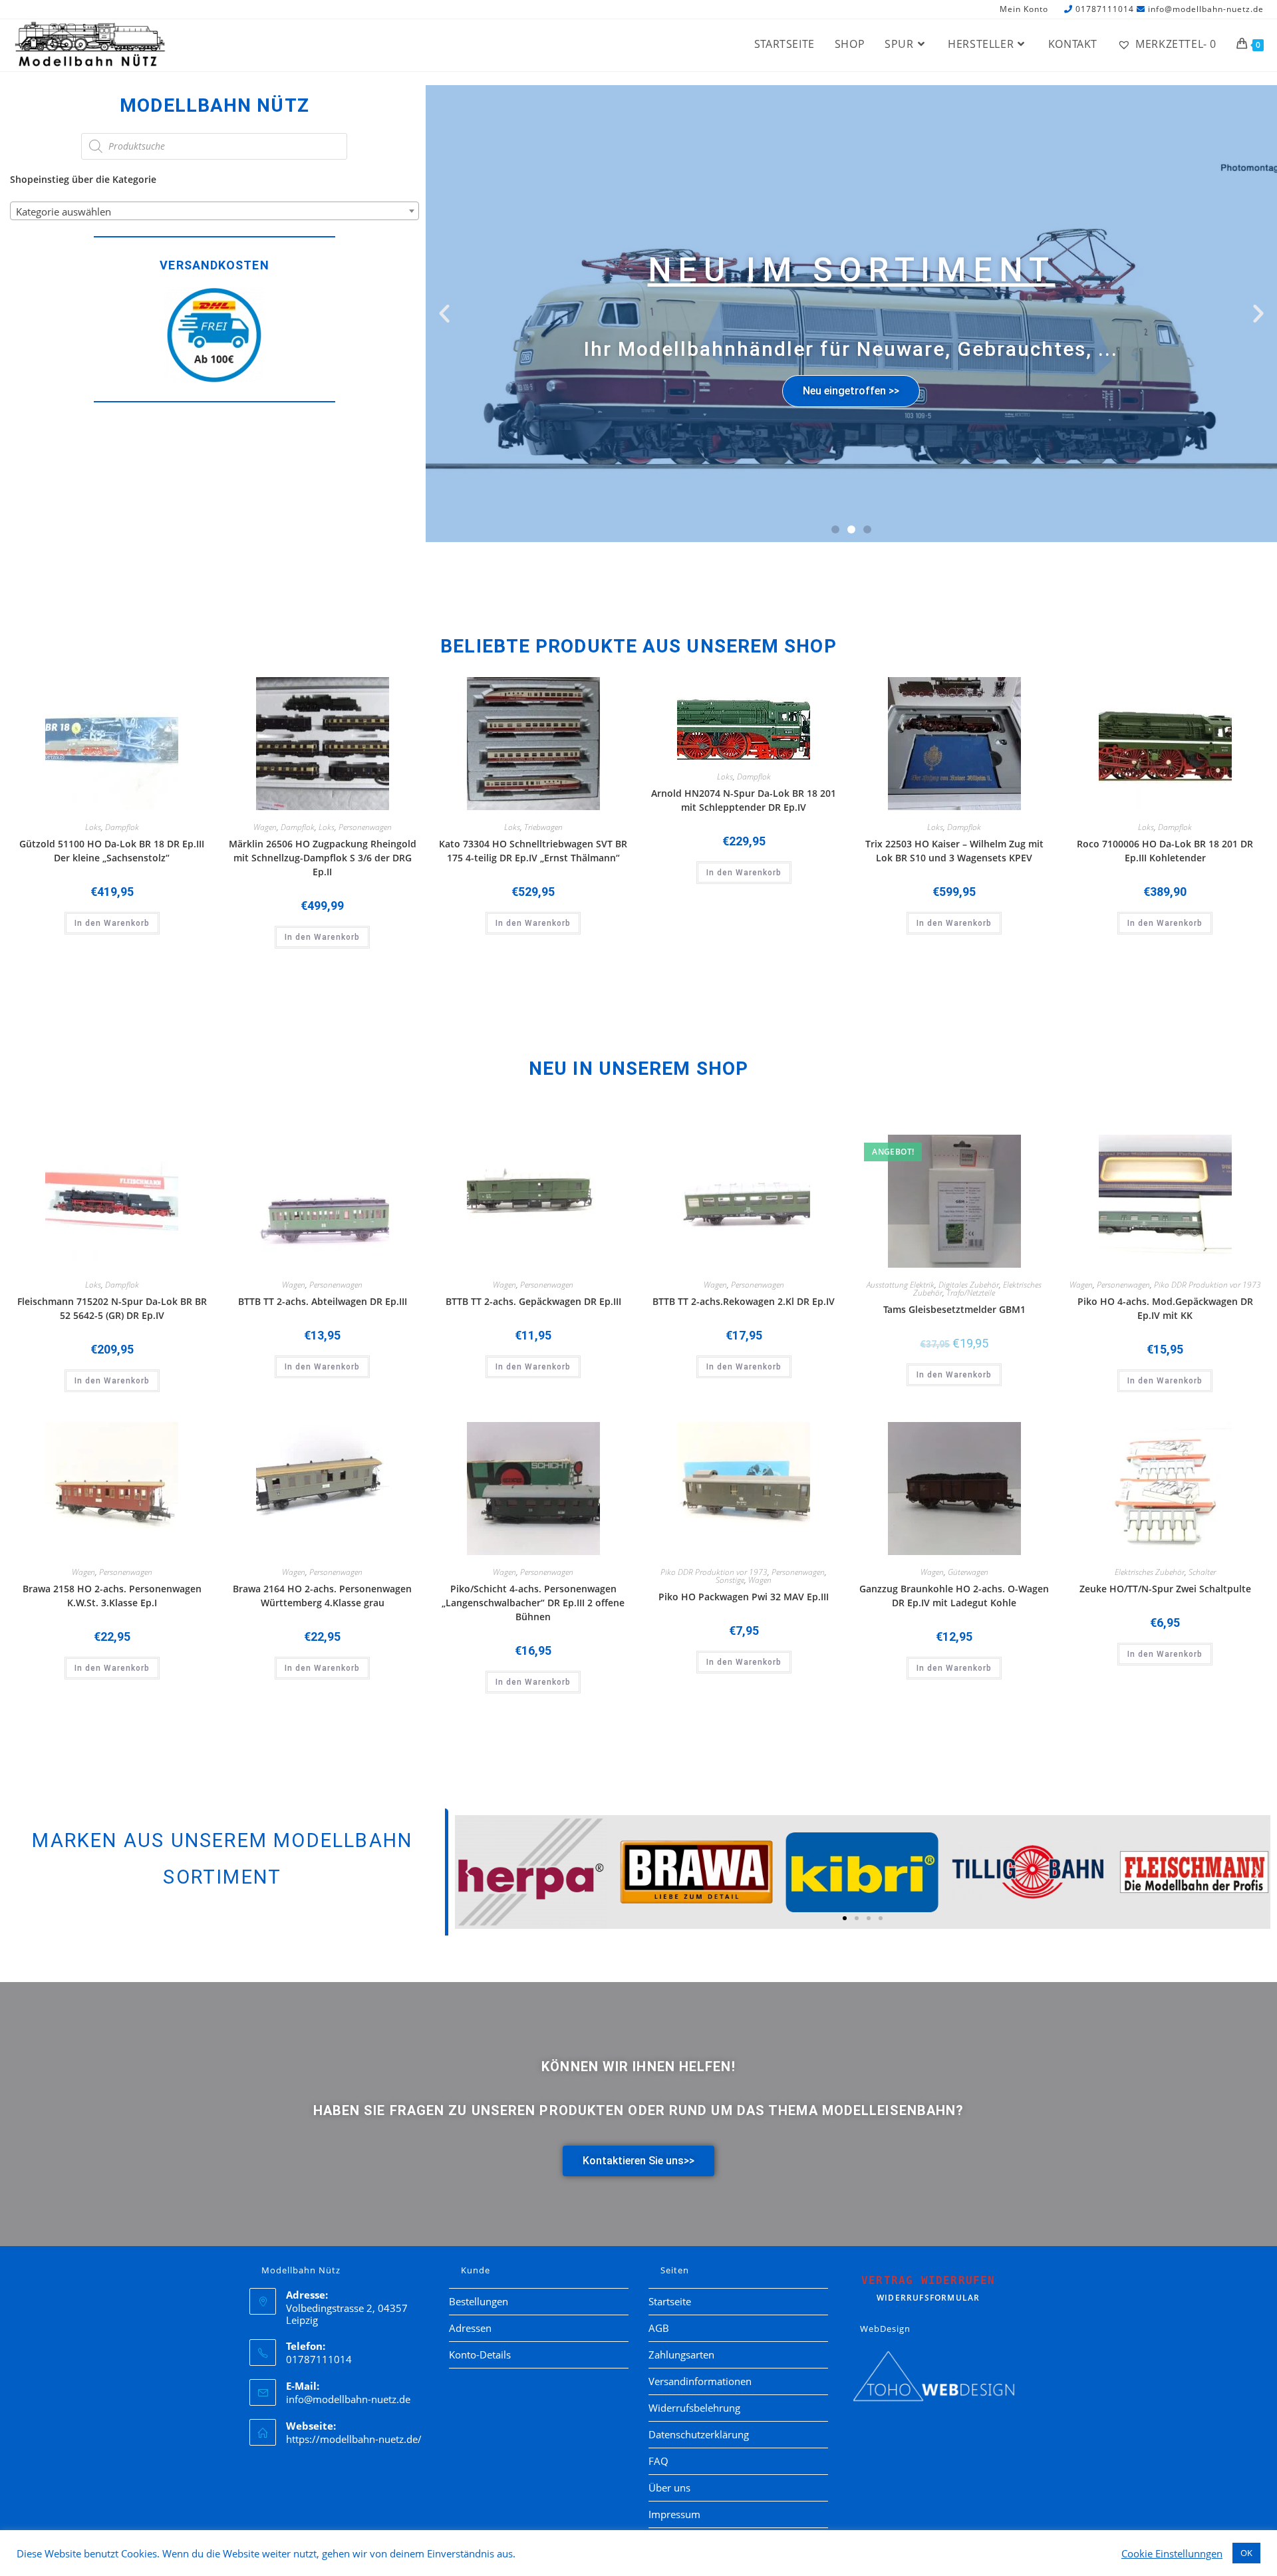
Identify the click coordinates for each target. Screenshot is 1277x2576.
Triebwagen (543, 827)
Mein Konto (1024, 10)
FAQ (658, 2461)
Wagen (265, 827)
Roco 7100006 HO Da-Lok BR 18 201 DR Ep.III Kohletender (1165, 851)
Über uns (669, 2488)
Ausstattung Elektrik (901, 1285)
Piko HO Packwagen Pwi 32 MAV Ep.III (744, 1597)
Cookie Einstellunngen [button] (1172, 2553)
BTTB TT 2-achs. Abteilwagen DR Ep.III (323, 1301)
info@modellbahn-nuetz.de (1206, 9)
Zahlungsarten (681, 2355)
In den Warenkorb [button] (112, 923)
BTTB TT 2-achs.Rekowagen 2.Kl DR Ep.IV (744, 1301)
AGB (659, 2328)
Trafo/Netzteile (971, 1293)
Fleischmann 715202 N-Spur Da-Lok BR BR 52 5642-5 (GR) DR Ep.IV (112, 1308)
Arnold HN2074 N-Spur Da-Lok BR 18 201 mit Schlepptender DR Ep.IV (744, 800)
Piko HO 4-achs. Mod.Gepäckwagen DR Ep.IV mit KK (1165, 1308)
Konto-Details (480, 2355)
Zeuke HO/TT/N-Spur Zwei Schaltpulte (1165, 1589)
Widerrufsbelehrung (694, 2408)
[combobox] (214, 211)
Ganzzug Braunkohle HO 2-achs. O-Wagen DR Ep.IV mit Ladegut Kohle (954, 1596)
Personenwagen (365, 827)
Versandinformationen (700, 2381)
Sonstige (730, 1580)
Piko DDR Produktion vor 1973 (1207, 1285)
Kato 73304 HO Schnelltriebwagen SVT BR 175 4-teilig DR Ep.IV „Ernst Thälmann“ (533, 851)
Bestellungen (479, 2301)
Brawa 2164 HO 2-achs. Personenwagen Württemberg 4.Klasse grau (322, 1596)
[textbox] (214, 212)
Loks (93, 827)
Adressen (470, 2328)
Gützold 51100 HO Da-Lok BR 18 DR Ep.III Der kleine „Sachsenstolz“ (112, 851)
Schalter (1202, 1572)
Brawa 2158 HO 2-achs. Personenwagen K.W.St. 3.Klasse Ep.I (112, 1596)
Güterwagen (968, 1572)
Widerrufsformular (928, 2289)
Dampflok (122, 827)
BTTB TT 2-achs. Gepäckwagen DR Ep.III (533, 1301)
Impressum (674, 2514)
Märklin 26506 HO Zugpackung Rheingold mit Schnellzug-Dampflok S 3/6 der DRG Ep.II (323, 858)
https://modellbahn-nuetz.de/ (354, 2439)
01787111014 (1105, 9)
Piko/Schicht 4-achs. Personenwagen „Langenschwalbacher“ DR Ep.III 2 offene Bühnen (533, 1603)
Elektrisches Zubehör (1150, 1572)
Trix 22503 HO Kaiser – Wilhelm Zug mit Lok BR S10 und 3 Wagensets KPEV (954, 851)
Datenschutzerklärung (699, 2434)
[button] (444, 313)
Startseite (670, 2301)
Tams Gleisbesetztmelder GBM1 (954, 1309)
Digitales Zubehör (969, 1285)
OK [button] (1246, 2553)
